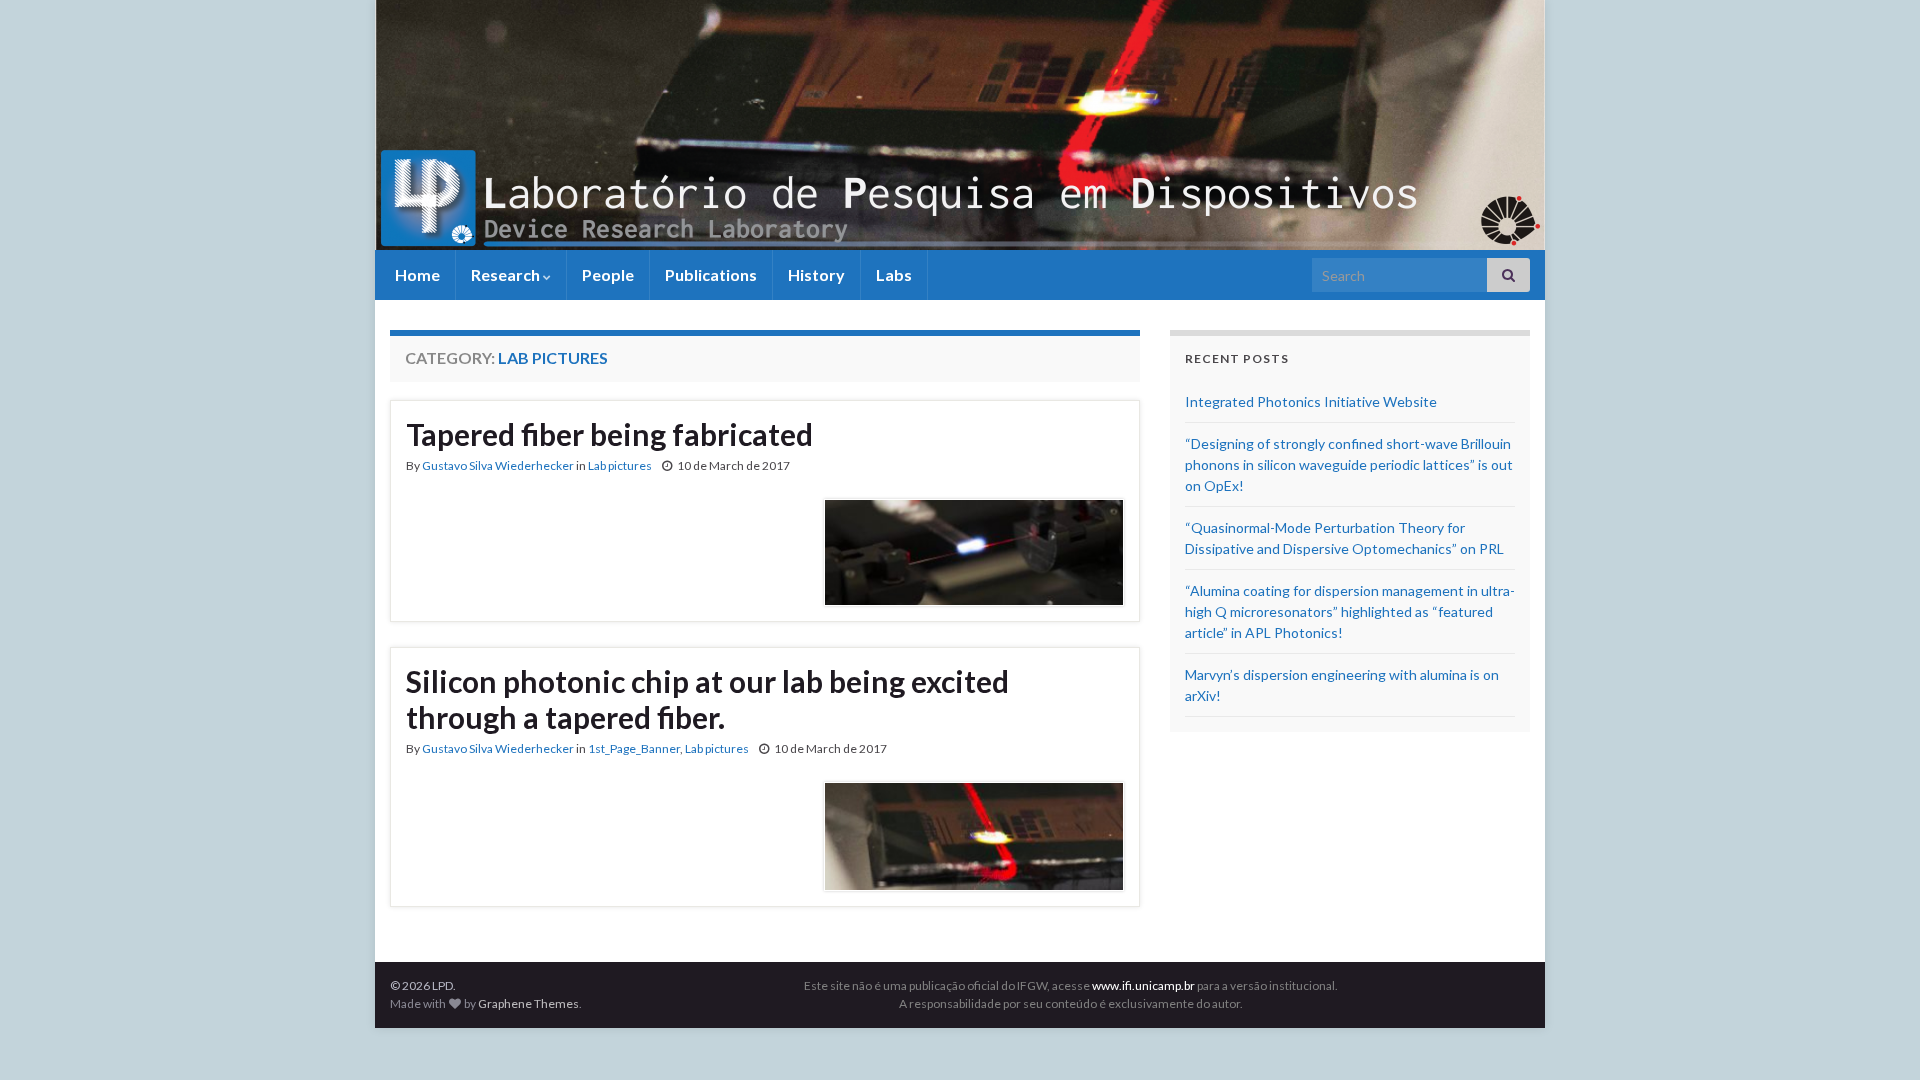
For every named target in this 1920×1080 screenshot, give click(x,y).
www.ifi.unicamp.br (1143, 985)
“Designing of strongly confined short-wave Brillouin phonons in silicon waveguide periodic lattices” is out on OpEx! (1349, 464)
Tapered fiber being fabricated (609, 434)
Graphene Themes (528, 1003)
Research (507, 274)
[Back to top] (1875, 1035)
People (608, 274)
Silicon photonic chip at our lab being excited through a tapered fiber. (707, 699)
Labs (894, 274)
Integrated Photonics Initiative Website (1311, 401)
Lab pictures (620, 465)
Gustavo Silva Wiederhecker (498, 465)
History (816, 274)
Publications (711, 274)
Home (416, 274)
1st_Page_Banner (634, 748)
